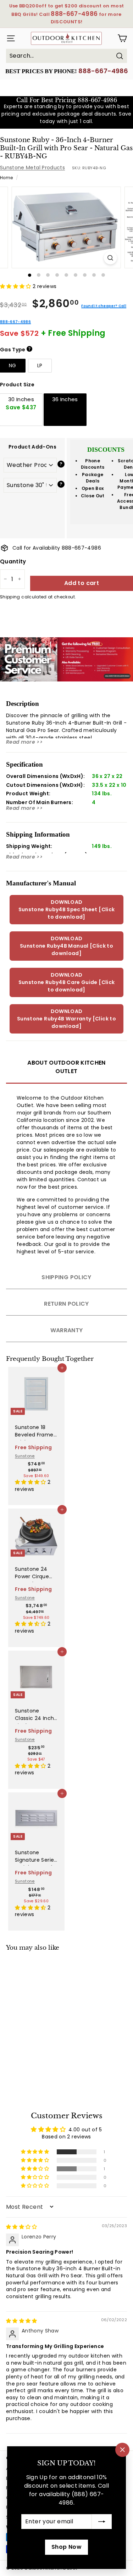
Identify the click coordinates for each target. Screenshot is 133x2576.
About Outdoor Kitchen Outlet (66, 1067)
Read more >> (24, 742)
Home (6, 178)
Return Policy (66, 1304)
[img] (22, 2227)
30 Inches (21, 403)
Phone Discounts (93, 464)
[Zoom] (110, 258)
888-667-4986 (103, 71)
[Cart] (122, 38)
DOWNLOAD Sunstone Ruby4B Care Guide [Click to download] (67, 982)
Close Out (93, 496)
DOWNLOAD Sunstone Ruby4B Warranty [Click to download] (66, 1019)
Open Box (93, 488)
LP (40, 365)
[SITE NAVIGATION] (9, 38)
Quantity (13, 561)
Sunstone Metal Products (32, 168)
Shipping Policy (66, 1277)
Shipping (10, 597)
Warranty (67, 1330)
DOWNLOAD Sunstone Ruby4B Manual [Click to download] (66, 946)
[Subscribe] (102, 2522)
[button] (16, 286)
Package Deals (93, 478)
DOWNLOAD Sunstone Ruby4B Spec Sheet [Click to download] (67, 909)
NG (13, 365)
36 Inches (65, 399)
